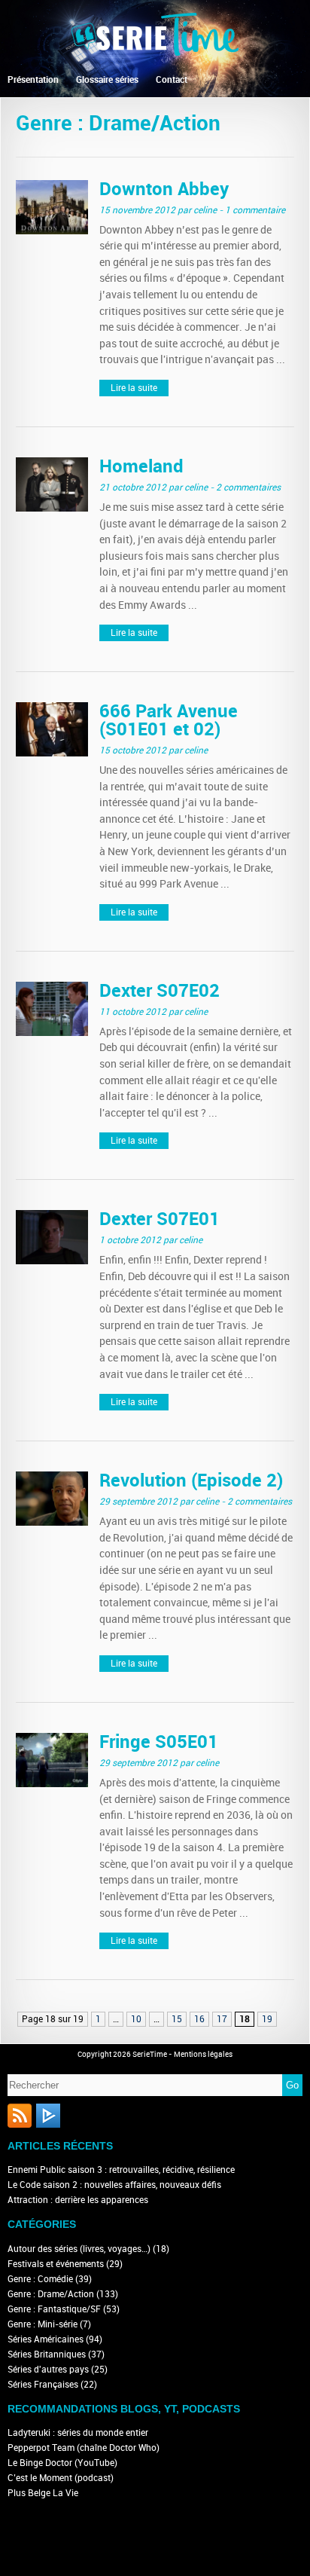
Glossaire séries (107, 80)
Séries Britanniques (47, 2354)
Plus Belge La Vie (43, 2493)
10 (136, 2019)
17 (222, 2019)
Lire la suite (134, 388)
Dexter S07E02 (160, 990)
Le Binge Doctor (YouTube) (62, 2463)
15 (177, 2019)
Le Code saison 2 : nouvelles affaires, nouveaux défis (114, 2185)
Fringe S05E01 (159, 1742)
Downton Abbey (164, 189)
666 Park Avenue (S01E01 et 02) (169, 720)
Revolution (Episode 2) (191, 1480)
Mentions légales (203, 2055)
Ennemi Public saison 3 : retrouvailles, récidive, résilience (121, 2170)
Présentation (33, 80)
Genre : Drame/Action (51, 2294)
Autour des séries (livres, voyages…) (79, 2249)
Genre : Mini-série (43, 2324)
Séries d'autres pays (48, 2370)
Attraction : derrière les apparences (78, 2200)
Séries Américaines (46, 2339)
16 (199, 2019)
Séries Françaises (43, 2385)
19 (267, 2019)
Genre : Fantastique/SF (54, 2309)
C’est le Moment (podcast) (61, 2478)
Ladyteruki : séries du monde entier (78, 2433)
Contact (172, 80)
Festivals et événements (56, 2264)
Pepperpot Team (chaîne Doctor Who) (84, 2448)
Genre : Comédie (40, 2279)
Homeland (141, 466)
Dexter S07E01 (160, 1219)
